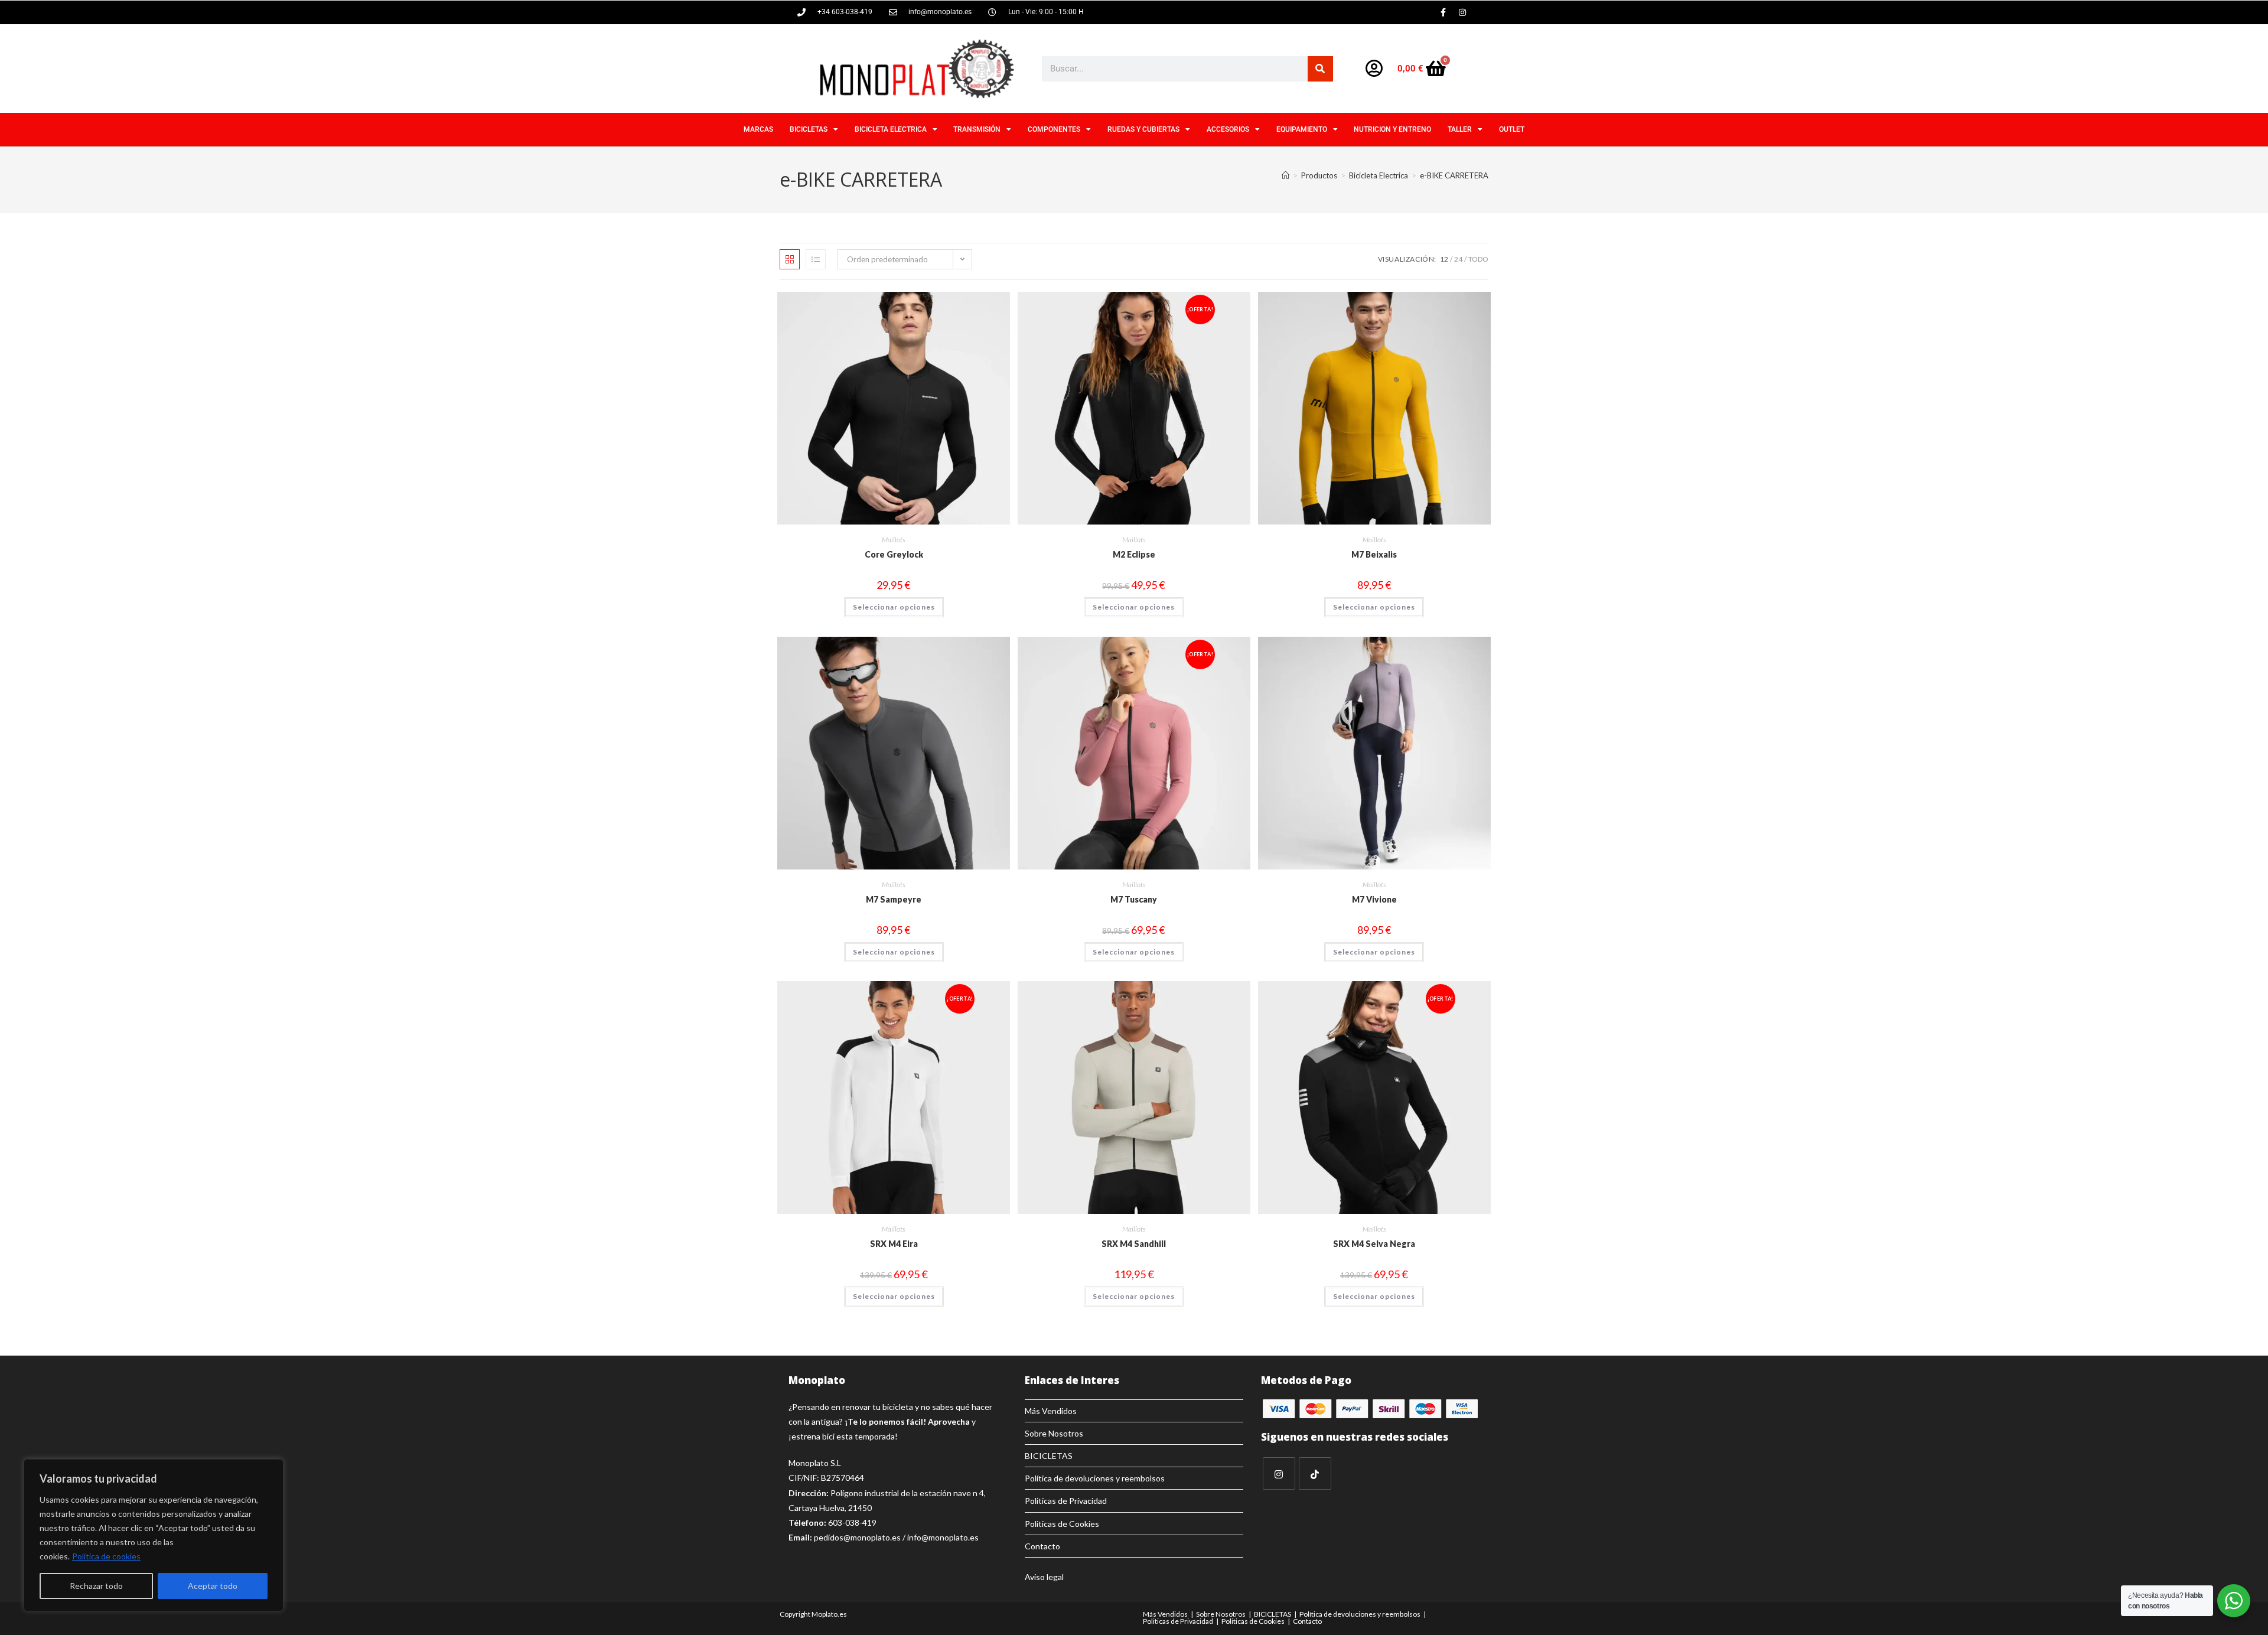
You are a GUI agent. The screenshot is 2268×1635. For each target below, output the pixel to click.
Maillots (894, 540)
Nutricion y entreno (1392, 129)
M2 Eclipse (1134, 554)
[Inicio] (1285, 175)
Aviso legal (1044, 1577)
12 (1444, 259)
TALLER (1460, 129)
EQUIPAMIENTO (1302, 129)
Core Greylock (894, 554)
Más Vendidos (1051, 1411)
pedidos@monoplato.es (857, 1537)
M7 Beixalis (1374, 554)
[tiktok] (1315, 1473)
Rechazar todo (96, 1586)
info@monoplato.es (943, 1537)
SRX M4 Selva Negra (1374, 1244)
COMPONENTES (1054, 129)
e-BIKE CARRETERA (1454, 175)
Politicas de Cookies (1062, 1524)
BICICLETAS (809, 129)
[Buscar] (1320, 69)
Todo (1478, 259)
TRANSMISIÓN (977, 129)
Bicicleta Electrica (891, 129)
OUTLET (1512, 129)
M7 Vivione (1374, 899)
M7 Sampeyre (894, 899)
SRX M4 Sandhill (1134, 1244)
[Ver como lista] (816, 259)
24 (1458, 259)
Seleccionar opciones (894, 607)
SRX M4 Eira (894, 1244)
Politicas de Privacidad (1066, 1501)
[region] (154, 1535)
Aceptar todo (213, 1586)
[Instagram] (1462, 12)
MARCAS (758, 129)
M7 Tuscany (1134, 899)
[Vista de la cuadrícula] (790, 259)
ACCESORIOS (1228, 129)
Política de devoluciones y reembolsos (1095, 1478)
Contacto (1042, 1546)
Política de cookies (106, 1556)
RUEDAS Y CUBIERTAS (1143, 129)
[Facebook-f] (1443, 12)
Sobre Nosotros (1054, 1433)
